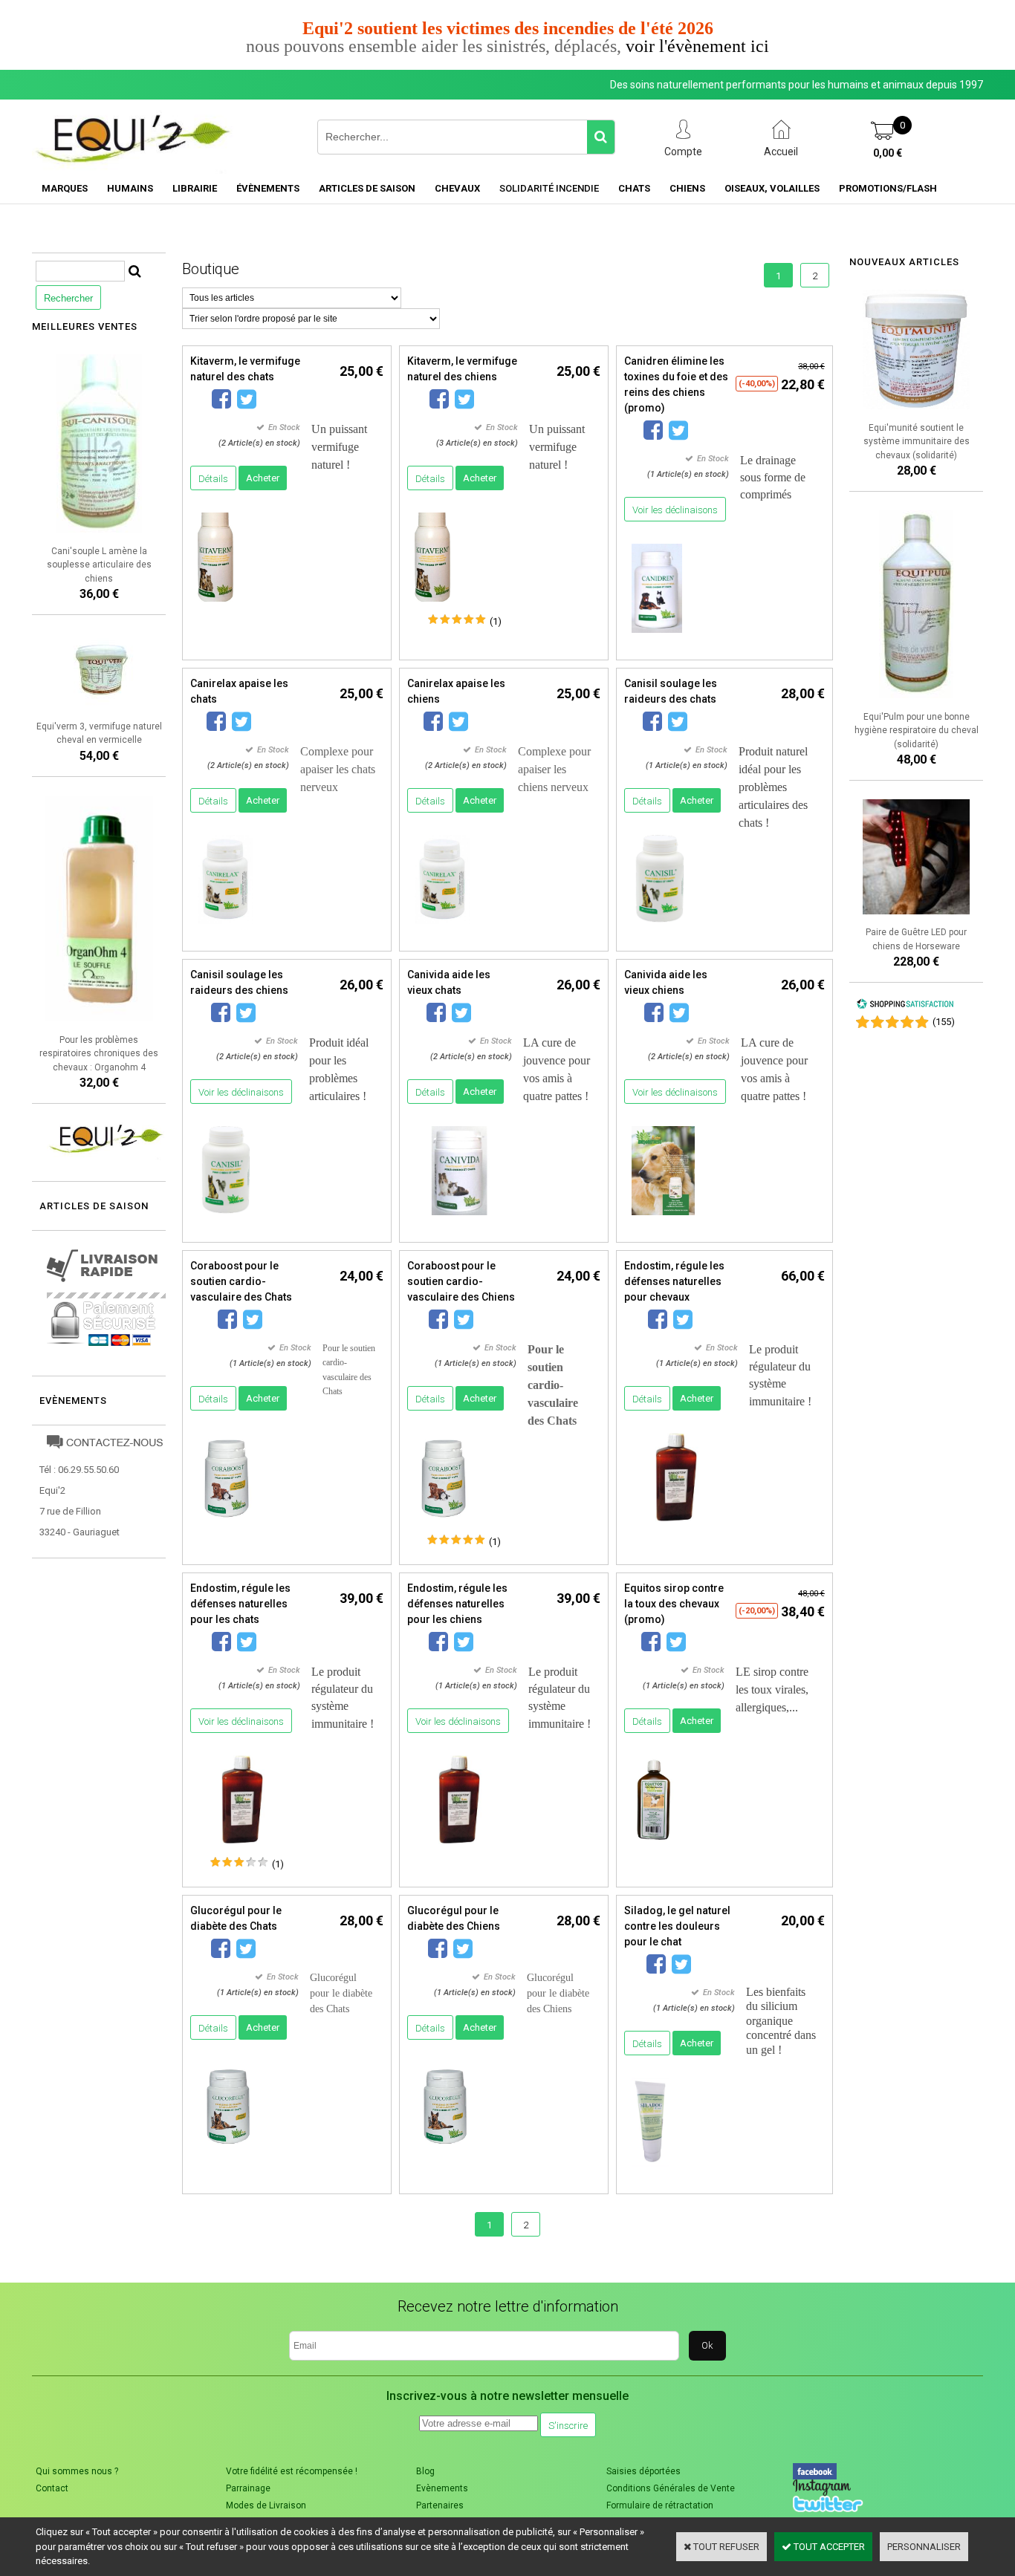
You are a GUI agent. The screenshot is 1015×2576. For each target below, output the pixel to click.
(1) (496, 621)
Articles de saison (367, 188)
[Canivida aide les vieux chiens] (663, 1219)
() (944, 1022)
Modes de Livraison (266, 2505)
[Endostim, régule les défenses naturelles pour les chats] (242, 1848)
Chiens (687, 188)
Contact (52, 2488)
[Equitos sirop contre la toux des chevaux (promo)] (653, 1848)
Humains (130, 188)
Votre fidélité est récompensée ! (292, 2471)
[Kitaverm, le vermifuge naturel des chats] (215, 606)
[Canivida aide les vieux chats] (459, 1219)
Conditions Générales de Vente (671, 2488)
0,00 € (888, 153)
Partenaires (440, 2505)
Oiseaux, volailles (772, 188)
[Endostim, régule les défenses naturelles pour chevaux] (676, 1526)
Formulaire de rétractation (660, 2505)
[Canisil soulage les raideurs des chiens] (224, 1219)
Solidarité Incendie (549, 188)
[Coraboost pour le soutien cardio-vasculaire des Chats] (227, 1526)
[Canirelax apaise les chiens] (442, 928)
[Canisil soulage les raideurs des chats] (658, 928)
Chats (634, 188)
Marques (65, 188)
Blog (425, 2471)
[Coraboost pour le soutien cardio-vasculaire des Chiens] (444, 1526)
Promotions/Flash (888, 188)
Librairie (195, 188)
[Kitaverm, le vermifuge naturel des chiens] (432, 606)
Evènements (73, 1401)
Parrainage (248, 2488)
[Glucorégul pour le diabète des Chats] (228, 2155)
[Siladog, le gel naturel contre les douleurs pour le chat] (650, 2171)
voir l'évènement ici (697, 46)
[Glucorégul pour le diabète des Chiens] (445, 2155)
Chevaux (457, 188)
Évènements (268, 188)
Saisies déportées (643, 2471)
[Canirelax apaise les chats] (225, 928)
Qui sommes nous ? (77, 2471)
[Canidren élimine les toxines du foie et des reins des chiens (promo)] (657, 637)
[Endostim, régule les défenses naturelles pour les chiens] (459, 1848)
